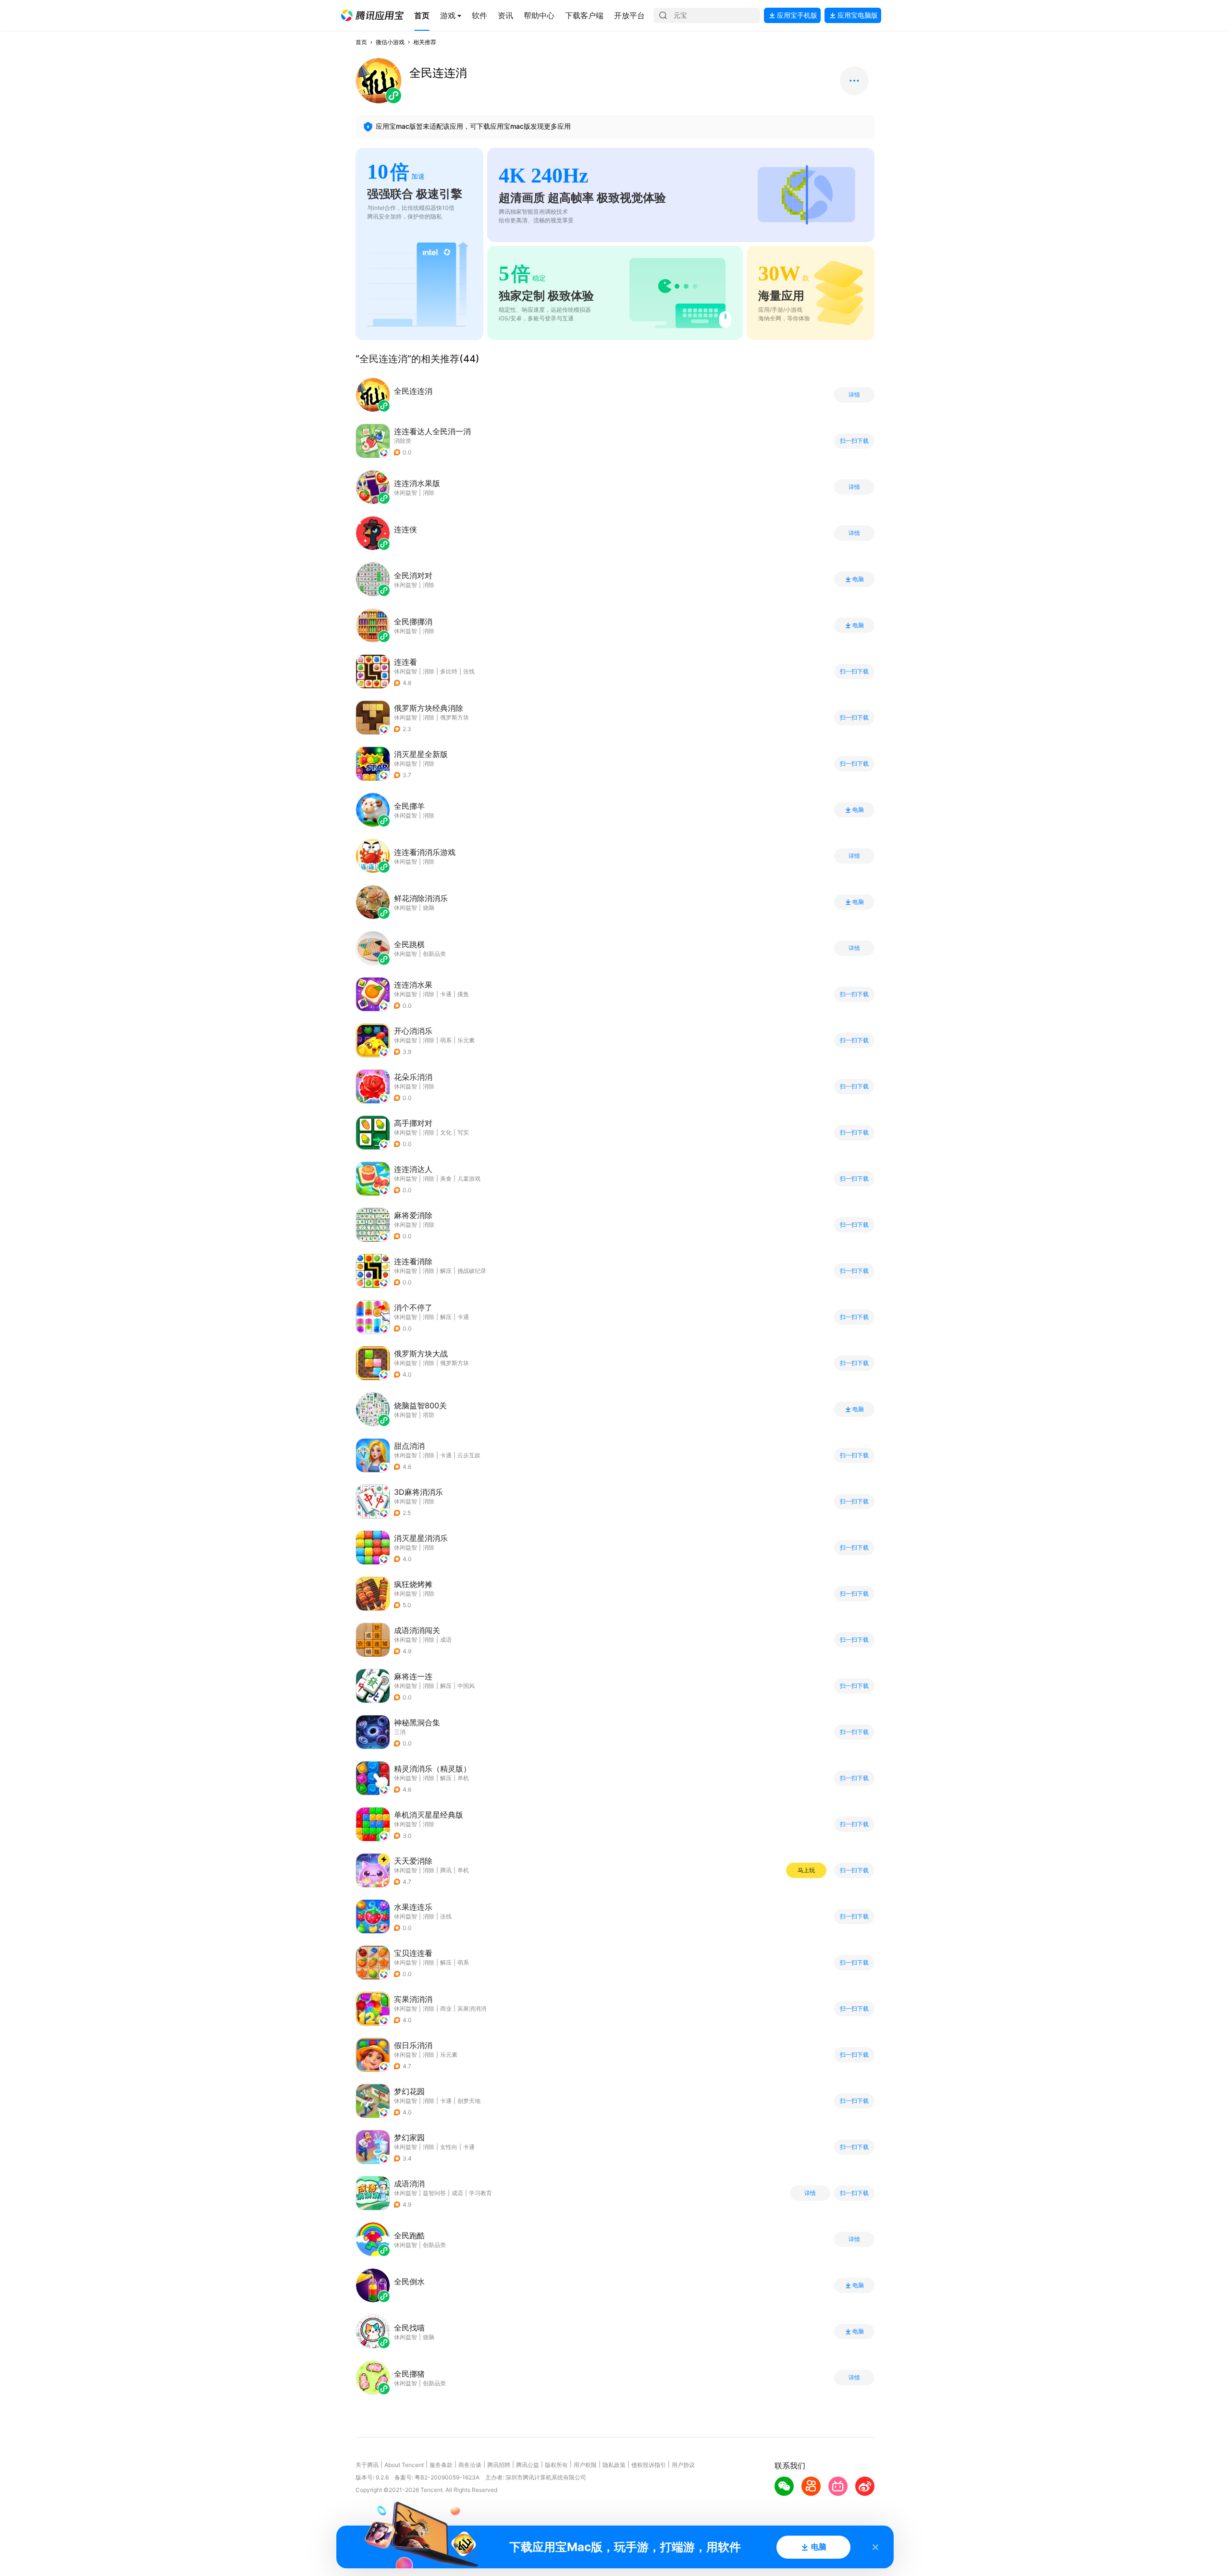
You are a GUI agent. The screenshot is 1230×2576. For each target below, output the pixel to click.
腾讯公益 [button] (528, 2465)
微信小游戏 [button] (390, 42)
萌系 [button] (446, 1040)
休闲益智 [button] (406, 671)
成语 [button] (446, 1640)
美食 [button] (446, 1178)
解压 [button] (446, 1271)
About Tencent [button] (404, 2465)
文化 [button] (446, 1132)
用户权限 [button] (585, 2465)
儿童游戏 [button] (469, 1178)
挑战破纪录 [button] (472, 1271)
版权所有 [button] (556, 2465)
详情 (854, 395)
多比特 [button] (449, 671)
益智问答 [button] (434, 2193)
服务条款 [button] (441, 2465)
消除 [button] (429, 671)
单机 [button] (463, 1778)
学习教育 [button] (480, 2193)
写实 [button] (463, 1132)
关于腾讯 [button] (367, 2465)
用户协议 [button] (683, 2465)
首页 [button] (361, 42)
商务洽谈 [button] (470, 2465)
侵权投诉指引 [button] (649, 2465)
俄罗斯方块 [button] (455, 717)
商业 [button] (446, 2008)
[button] (372, 15)
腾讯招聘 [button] (499, 2465)
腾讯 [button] (446, 1870)
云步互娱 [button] (469, 1455)
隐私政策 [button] (614, 2465)
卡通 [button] (446, 994)
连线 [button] (469, 671)
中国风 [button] (466, 1686)
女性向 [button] (449, 2147)
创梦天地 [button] (469, 2101)
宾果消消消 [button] (472, 2008)
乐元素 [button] (466, 1040)
